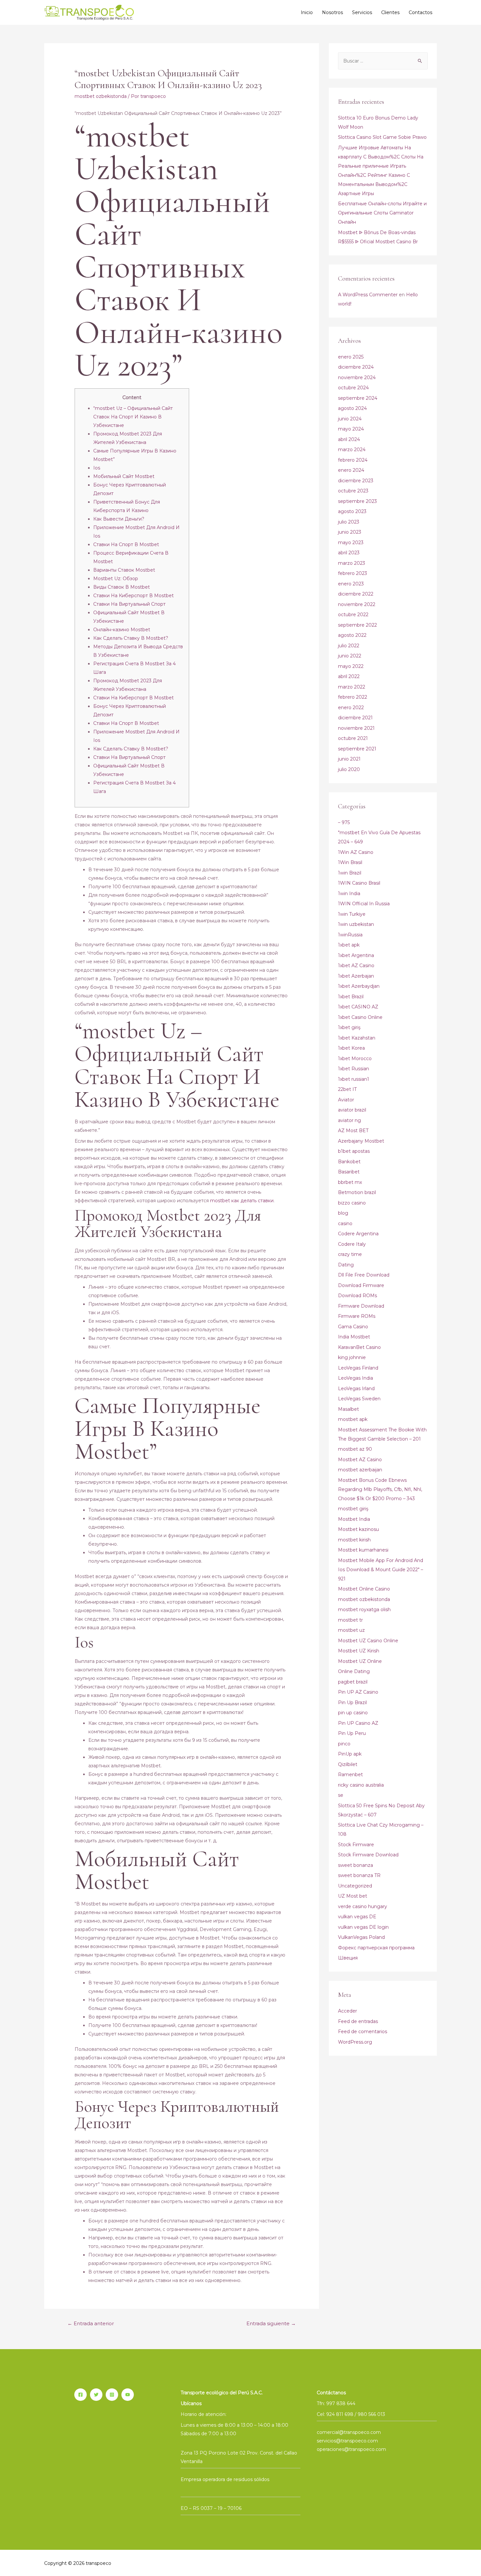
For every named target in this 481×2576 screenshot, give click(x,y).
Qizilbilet (348, 1764)
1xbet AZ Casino (356, 966)
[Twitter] (96, 2395)
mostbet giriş (353, 1509)
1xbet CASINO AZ (358, 1007)
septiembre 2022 (357, 625)
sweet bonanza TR (359, 1875)
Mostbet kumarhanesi (363, 1550)
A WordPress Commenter (368, 295)
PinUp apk (350, 1754)
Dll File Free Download (364, 1275)
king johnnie (352, 1357)
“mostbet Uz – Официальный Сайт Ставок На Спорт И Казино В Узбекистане (133, 417)
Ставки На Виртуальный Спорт (129, 604)
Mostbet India (354, 1519)
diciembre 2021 (355, 718)
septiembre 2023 (357, 501)
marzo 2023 (352, 563)
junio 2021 (349, 759)
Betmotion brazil (357, 1192)
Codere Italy (352, 1244)
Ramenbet (350, 1775)
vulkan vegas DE (357, 1917)
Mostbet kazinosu (358, 1529)
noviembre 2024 (357, 377)
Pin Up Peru (352, 1733)
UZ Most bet (353, 1896)
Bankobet (349, 1162)
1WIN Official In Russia (364, 904)
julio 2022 (349, 646)
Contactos (420, 12)
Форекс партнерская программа (376, 1948)
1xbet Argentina (356, 955)
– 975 (344, 822)
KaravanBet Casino (359, 1347)
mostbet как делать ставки (242, 1201)
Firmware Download (361, 1306)
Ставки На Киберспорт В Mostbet (134, 596)
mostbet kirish (354, 1540)
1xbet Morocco (355, 1058)
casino (345, 1224)
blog (343, 1213)
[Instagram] (112, 2395)
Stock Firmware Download (368, 1855)
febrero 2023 (353, 573)
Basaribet (349, 1172)
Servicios (362, 12)
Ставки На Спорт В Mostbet (126, 544)
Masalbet (348, 1409)
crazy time (350, 1254)
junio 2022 (350, 656)
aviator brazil (352, 1110)
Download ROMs (357, 1296)
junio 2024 (350, 419)
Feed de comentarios (363, 2032)
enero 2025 (351, 357)
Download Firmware (361, 1285)
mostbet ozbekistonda (101, 96)
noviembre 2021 (356, 728)
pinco (344, 1744)
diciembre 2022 (356, 594)
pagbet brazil (353, 1682)
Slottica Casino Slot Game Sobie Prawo (382, 137)
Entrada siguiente (271, 2324)
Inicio (307, 12)
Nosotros (332, 12)
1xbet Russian (354, 1069)
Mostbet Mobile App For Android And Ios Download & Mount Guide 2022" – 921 (381, 1570)
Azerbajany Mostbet (361, 1141)
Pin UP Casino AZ (358, 1723)
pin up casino (353, 1713)
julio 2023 (349, 522)
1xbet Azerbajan (356, 976)
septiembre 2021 (357, 749)
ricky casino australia (361, 1785)
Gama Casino (353, 1327)
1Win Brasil (350, 862)
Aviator (346, 1100)
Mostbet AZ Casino (360, 1460)
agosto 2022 (352, 635)
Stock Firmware (356, 1845)
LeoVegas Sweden (359, 1399)
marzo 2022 (352, 687)
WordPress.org (355, 2042)
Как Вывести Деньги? (119, 519)
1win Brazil (350, 873)
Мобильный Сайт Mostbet (124, 476)
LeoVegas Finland (358, 1368)
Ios (97, 468)
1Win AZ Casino (356, 852)
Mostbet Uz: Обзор (116, 579)
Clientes (390, 12)
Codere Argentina (358, 1234)
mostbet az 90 (355, 1449)
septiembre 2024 (358, 398)
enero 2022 (351, 708)
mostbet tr (350, 1620)
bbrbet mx (350, 1182)
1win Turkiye (352, 914)
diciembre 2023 (356, 481)
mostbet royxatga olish (364, 1610)
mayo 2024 (351, 429)
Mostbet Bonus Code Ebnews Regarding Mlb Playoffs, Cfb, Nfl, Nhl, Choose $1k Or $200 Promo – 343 (380, 1489)
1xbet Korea (351, 1048)
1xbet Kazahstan (357, 1038)
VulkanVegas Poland (361, 1937)
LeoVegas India (356, 1378)
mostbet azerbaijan (360, 1470)
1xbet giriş (349, 1027)
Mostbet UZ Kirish (359, 1651)
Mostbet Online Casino (364, 1589)
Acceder (347, 2011)
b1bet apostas (354, 1151)
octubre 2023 (353, 491)
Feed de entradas (358, 2021)
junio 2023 (350, 532)
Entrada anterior (91, 2324)
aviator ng (349, 1120)
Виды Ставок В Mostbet (122, 587)
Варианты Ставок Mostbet (124, 570)
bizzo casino (352, 1203)
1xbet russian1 (354, 1079)
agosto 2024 (352, 408)
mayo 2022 (351, 666)
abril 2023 (349, 553)
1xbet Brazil (351, 997)
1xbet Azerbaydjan (359, 986)
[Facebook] (80, 2395)
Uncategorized (355, 1886)
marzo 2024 (352, 450)
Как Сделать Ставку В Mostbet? (131, 638)
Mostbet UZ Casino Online (368, 1641)
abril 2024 (349, 439)
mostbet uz (351, 1630)
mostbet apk (353, 1419)
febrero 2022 (353, 697)
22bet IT (347, 1089)
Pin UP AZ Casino (358, 1692)
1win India (349, 893)
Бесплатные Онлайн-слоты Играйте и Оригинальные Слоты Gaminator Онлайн (382, 213)
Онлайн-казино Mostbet (122, 630)
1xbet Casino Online (360, 1017)
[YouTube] (128, 2395)
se (341, 1795)
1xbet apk (349, 945)
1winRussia (350, 935)
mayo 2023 (351, 543)
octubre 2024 (353, 388)
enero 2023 (351, 584)
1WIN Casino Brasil (359, 883)
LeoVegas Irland (356, 1389)
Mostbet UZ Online (360, 1661)
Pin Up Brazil (352, 1702)
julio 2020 (349, 769)
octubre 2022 (353, 615)
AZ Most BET (353, 1131)
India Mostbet (354, 1337)
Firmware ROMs (357, 1316)
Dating (346, 1265)
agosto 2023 (352, 511)
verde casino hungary (363, 1906)
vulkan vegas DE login (363, 1927)
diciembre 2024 (356, 367)
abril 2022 (349, 676)
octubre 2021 (353, 738)
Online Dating (354, 1671)
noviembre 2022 (357, 604)
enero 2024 (351, 470)
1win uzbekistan (356, 924)
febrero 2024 (353, 460)
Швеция (348, 1958)
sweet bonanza (356, 1865)
